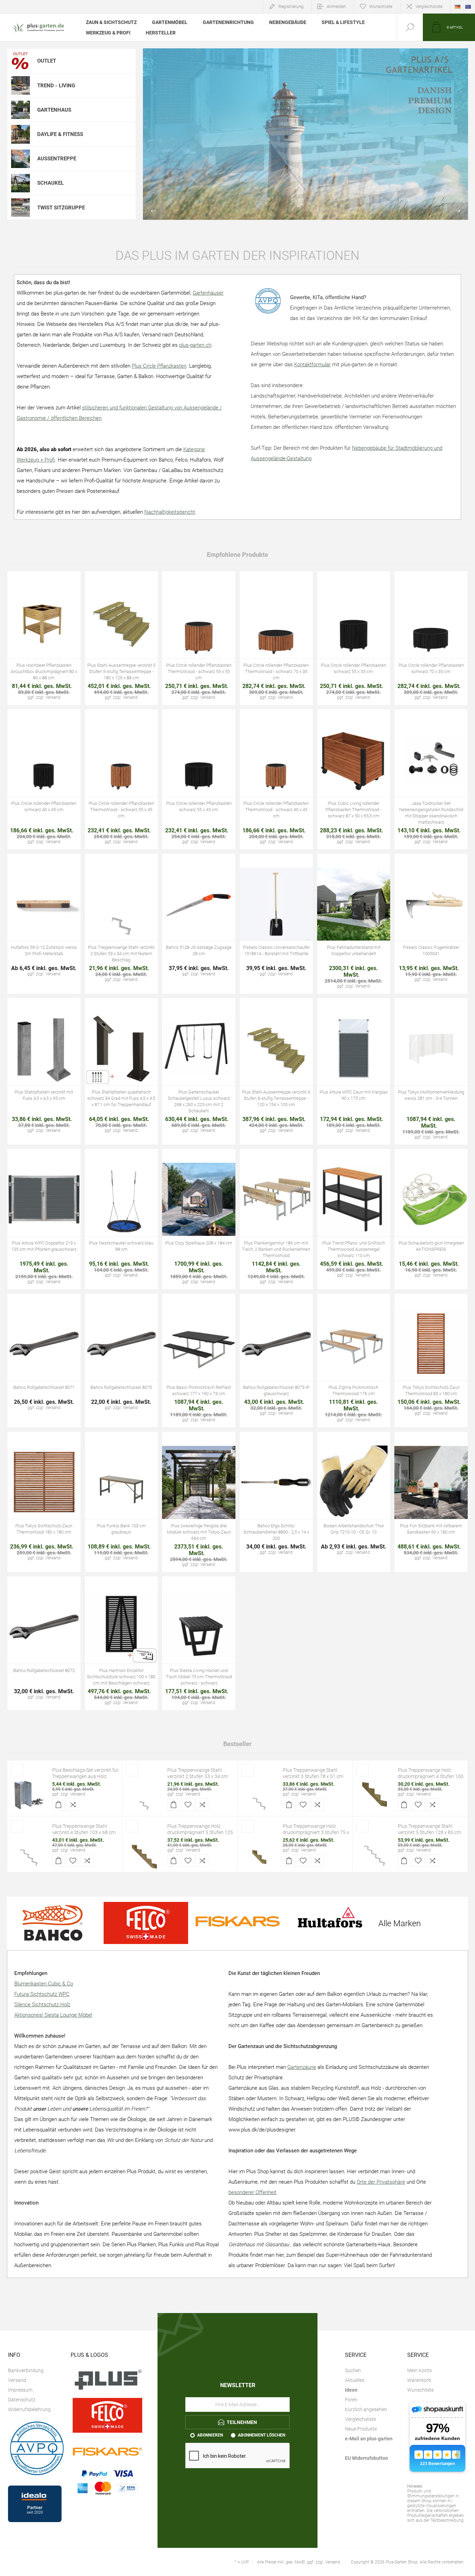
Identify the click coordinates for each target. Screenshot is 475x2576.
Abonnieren (210, 2435)
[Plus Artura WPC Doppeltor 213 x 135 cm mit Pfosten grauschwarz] (44, 1219)
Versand (78, 1794)
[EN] (468, 7)
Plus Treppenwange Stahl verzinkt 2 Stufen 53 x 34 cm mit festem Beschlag (198, 1776)
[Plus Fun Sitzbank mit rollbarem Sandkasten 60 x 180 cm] (431, 1502)
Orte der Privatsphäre (381, 2182)
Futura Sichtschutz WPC (42, 1994)
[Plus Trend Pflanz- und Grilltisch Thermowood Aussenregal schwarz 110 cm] (354, 1219)
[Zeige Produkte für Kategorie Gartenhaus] (21, 110)
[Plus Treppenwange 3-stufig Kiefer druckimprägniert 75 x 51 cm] (259, 1850)
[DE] (458, 7)
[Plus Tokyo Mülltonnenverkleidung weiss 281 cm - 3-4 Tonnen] (431, 1071)
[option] (305, 134)
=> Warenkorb (28, 627)
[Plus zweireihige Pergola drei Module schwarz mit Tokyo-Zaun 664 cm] (199, 1502)
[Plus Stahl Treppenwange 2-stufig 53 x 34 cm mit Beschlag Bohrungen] (144, 1794)
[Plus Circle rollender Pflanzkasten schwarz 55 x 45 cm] (199, 779)
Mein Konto (420, 2370)
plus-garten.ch (195, 345)
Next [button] (458, 211)
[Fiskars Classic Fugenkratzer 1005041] (431, 924)
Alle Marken (400, 1923)
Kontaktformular (312, 365)
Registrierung (291, 7)
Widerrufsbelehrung (29, 2409)
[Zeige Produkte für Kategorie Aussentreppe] (21, 159)
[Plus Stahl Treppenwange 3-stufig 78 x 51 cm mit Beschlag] (259, 1794)
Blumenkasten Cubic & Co (44, 1984)
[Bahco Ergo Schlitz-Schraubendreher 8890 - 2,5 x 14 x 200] (276, 1502)
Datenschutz (22, 2400)
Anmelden (336, 7)
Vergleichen (59, 627)
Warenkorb (419, 2380)
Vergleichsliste (429, 7)
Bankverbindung (26, 2370)
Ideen (351, 2390)
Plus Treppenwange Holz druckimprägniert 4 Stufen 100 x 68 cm (431, 1776)
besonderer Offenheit (252, 2192)
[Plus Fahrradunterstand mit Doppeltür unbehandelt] (354, 924)
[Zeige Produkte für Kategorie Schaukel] (21, 183)
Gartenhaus (54, 110)
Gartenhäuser (208, 293)
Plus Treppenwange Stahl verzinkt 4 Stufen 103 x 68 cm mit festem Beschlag (84, 1832)
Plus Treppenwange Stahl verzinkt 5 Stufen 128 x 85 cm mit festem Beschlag (429, 1832)
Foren (351, 2400)
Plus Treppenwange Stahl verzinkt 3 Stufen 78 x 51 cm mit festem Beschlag (313, 1776)
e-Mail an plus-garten (369, 2439)
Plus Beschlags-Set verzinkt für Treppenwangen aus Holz (85, 1773)
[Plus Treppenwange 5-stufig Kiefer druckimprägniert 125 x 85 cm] (144, 1850)
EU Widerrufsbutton (367, 2458)
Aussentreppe (57, 159)
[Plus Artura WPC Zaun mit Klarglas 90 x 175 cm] (354, 1071)
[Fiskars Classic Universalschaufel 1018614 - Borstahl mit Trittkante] (276, 924)
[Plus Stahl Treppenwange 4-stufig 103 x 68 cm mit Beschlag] (29, 1850)
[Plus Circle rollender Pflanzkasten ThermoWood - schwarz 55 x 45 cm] (122, 779)
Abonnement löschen (261, 2435)
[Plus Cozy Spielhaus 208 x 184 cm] (199, 1219)
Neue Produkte (361, 2429)
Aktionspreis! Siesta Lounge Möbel (53, 2015)
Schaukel (50, 183)
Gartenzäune (302, 2067)
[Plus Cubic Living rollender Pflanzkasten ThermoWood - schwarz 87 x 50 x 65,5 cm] (354, 779)
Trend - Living (56, 86)
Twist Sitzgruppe (61, 208)
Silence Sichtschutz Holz (42, 2005)
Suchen (353, 2370)
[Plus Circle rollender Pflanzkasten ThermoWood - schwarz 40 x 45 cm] (276, 779)
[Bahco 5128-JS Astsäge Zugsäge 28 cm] (199, 924)
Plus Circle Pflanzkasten (159, 366)
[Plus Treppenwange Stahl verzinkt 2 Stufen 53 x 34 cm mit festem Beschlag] (122, 924)
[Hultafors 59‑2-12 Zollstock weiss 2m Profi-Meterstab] (44, 924)
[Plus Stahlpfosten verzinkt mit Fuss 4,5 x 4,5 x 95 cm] (44, 1071)
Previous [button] (153, 211)
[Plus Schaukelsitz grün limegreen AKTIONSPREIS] (431, 1219)
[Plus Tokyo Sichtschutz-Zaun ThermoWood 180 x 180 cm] (44, 1502)
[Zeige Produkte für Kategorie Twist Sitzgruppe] (21, 207)
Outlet (47, 61)
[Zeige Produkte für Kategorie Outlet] (21, 61)
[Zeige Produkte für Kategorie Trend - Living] (21, 85)
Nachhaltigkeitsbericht (170, 512)
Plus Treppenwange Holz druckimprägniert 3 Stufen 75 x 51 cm (316, 1832)
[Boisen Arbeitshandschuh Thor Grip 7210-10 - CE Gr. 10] (354, 1502)
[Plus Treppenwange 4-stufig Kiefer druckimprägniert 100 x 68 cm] (375, 1794)
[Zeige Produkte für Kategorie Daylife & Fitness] (21, 134)
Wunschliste (420, 2390)
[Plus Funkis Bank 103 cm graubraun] (122, 1502)
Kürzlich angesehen (366, 2409)
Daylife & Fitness (60, 134)
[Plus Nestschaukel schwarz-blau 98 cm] (122, 1219)
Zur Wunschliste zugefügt (44, 627)
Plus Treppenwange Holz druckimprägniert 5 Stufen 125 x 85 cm (200, 1832)
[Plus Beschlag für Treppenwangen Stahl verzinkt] (29, 1794)
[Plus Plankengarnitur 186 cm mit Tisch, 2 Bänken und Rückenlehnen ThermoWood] (276, 1219)
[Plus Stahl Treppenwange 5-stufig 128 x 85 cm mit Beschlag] (375, 1850)
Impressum (20, 2390)
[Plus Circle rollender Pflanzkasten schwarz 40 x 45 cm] (44, 779)
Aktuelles (355, 2380)
